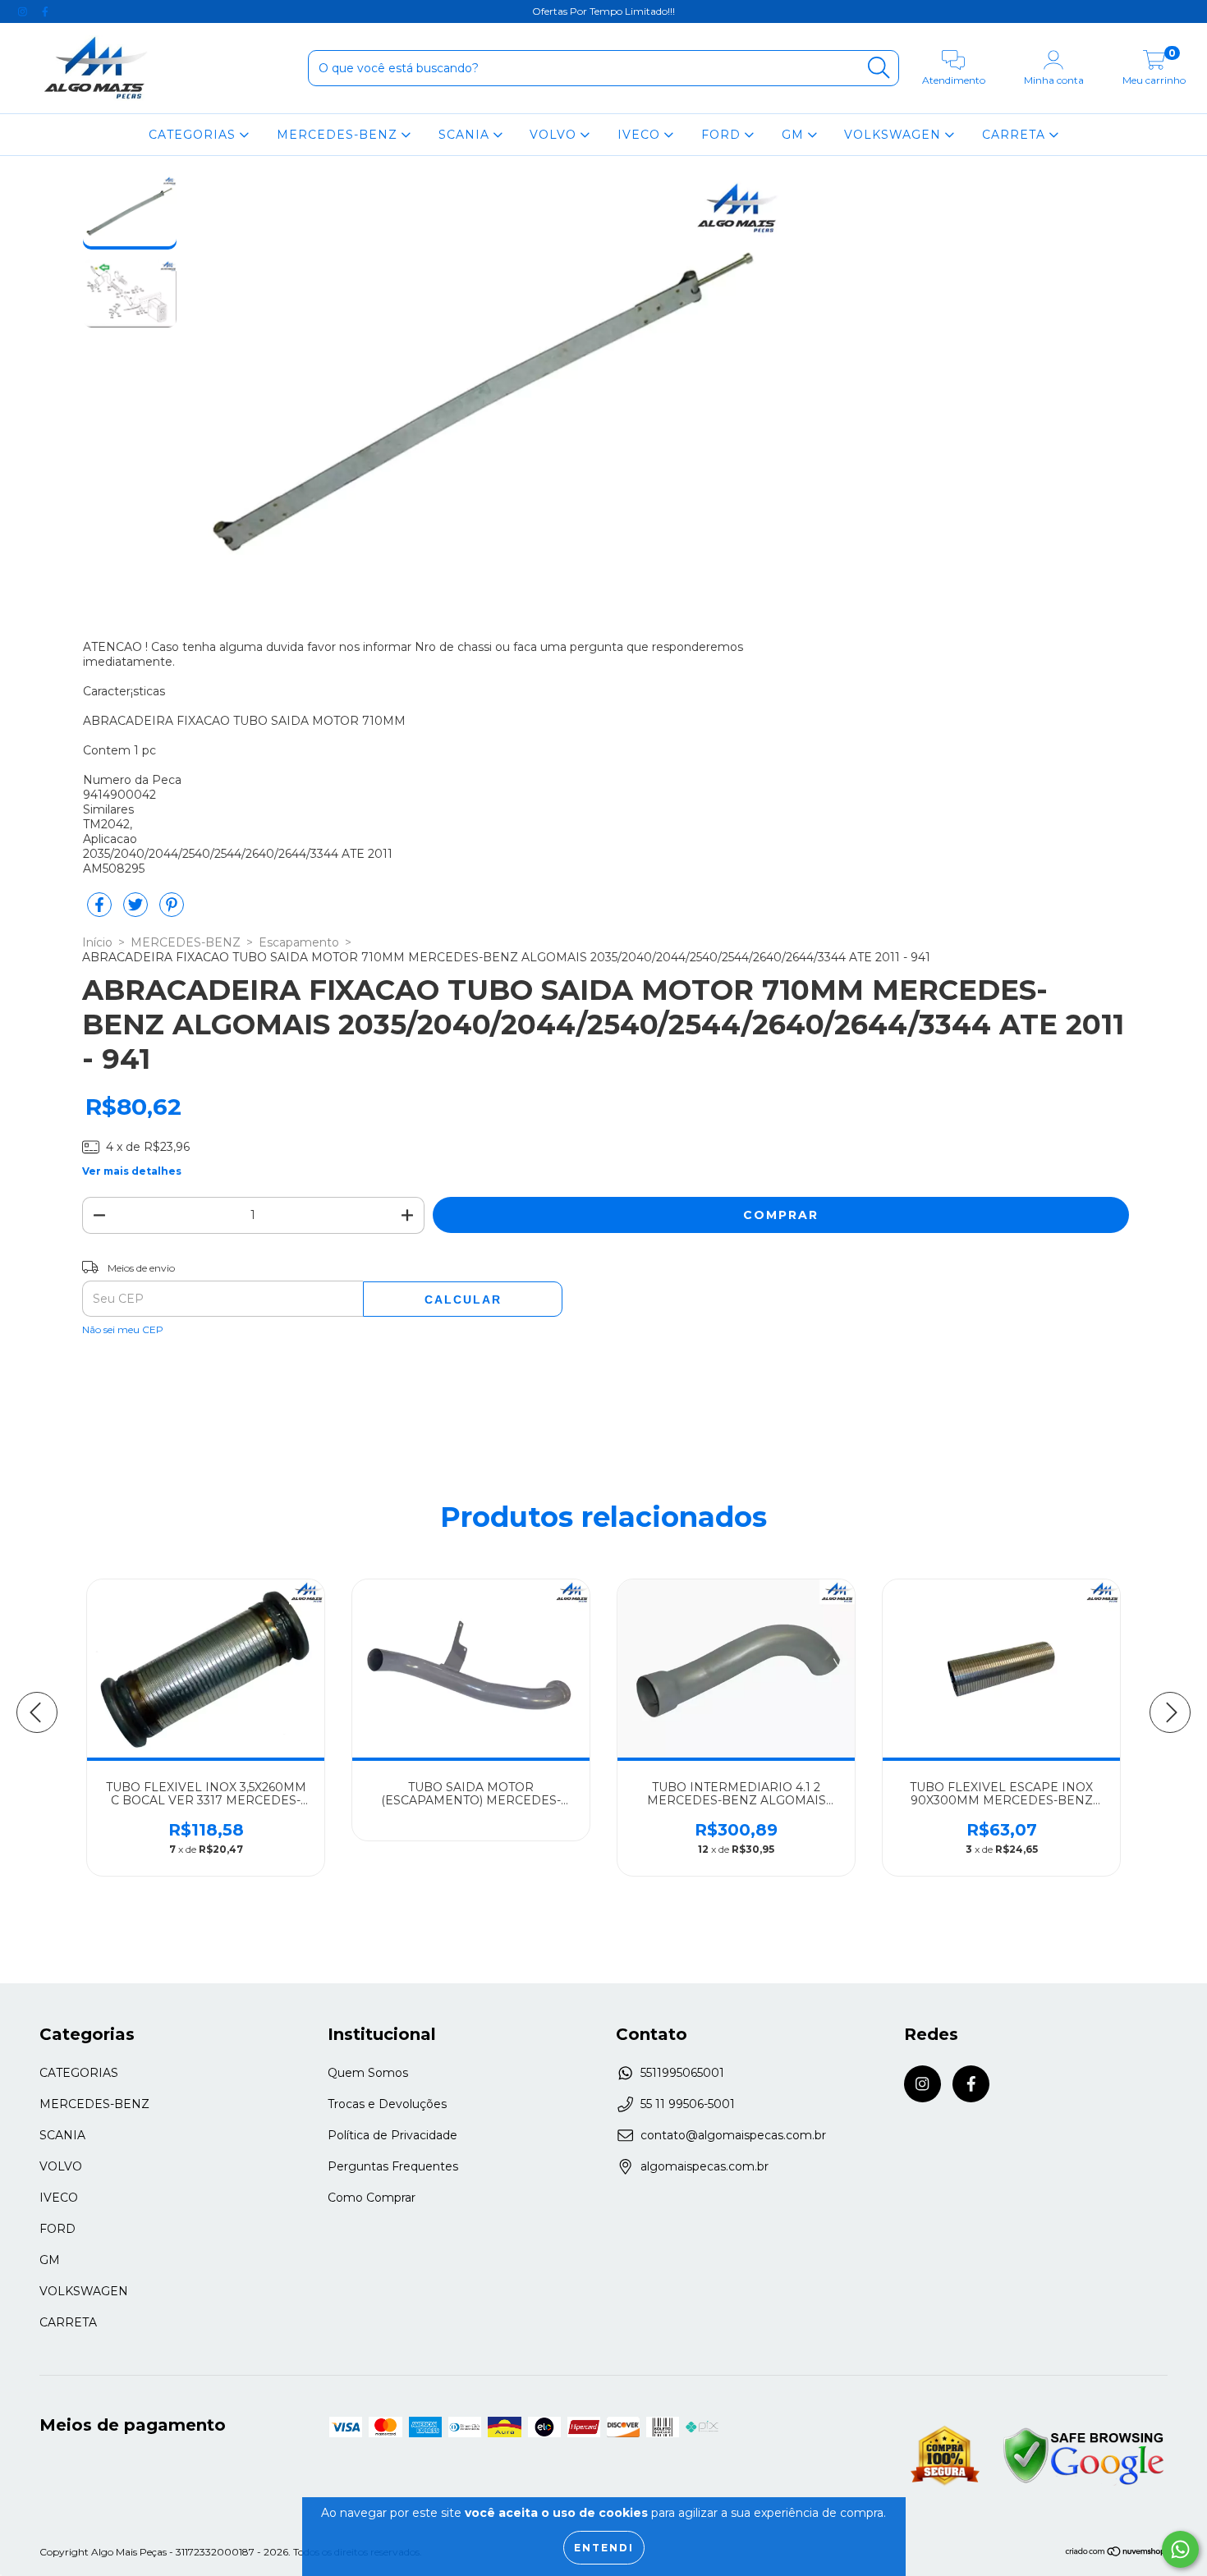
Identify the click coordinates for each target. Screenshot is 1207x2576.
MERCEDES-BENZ (339, 135)
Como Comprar (372, 2198)
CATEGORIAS (194, 135)
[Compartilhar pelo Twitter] (137, 911)
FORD (723, 135)
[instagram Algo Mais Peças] (24, 11)
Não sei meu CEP (123, 1329)
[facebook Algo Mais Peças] (45, 11)
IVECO (641, 135)
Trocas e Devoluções (387, 2104)
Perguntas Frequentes (393, 2166)
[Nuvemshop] (1116, 2553)
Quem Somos (368, 2073)
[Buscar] (879, 68)
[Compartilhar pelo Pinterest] (172, 911)
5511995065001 (682, 2073)
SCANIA (466, 135)
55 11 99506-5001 (688, 2104)
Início (97, 942)
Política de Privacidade (392, 2135)
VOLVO (555, 135)
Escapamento (299, 942)
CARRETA (1016, 135)
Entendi (604, 2548)
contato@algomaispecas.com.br (733, 2135)
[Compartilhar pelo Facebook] (101, 911)
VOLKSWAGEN (895, 135)
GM (795, 135)
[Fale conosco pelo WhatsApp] (1180, 2549)
